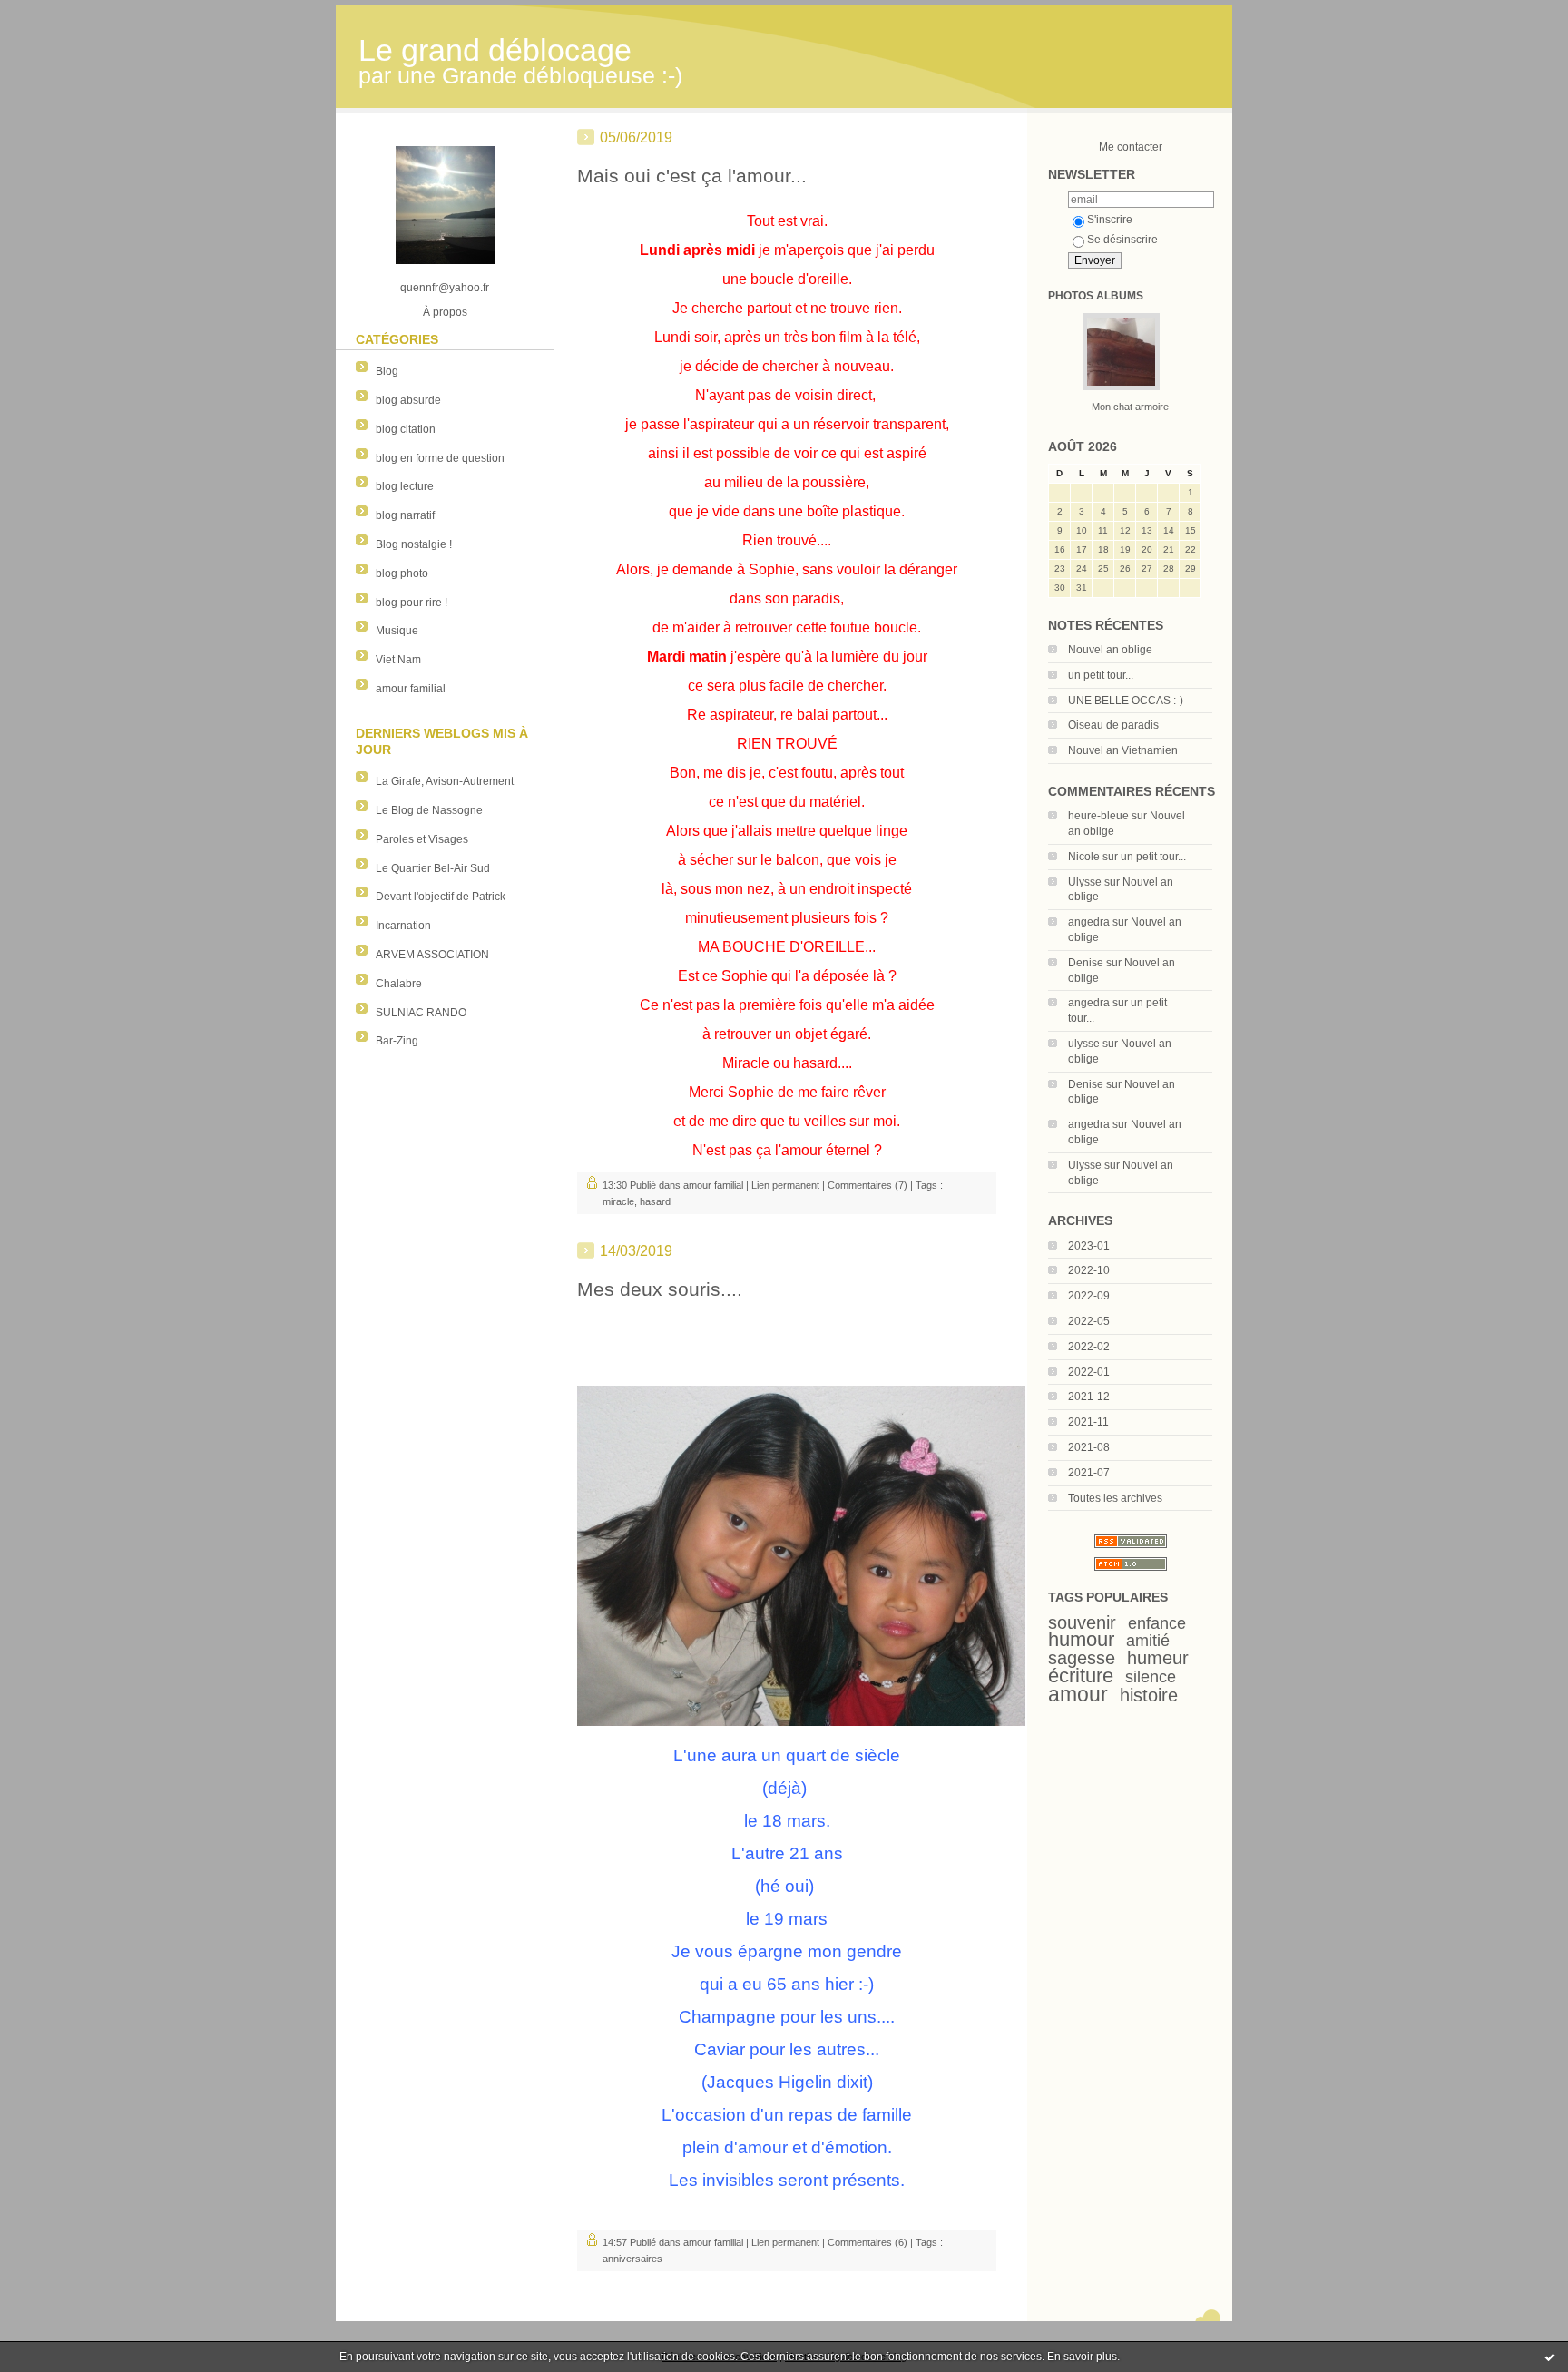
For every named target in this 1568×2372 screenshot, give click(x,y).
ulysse (1084, 1044)
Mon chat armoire (1130, 407)
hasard (655, 1201)
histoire (1149, 1695)
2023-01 (1089, 1246)
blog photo (402, 573)
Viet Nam (398, 660)
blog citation (406, 429)
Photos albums (1096, 296)
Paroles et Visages (422, 839)
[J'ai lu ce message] (1550, 2357)
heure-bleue (1098, 816)
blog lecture (405, 486)
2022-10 (1089, 1270)
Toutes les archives (1115, 1498)
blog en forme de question (440, 458)
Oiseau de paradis (1113, 725)
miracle (618, 1201)
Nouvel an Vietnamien (1123, 750)
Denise (1086, 963)
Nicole (1084, 857)
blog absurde (408, 400)
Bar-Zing (397, 1041)
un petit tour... (1101, 675)
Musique (397, 631)
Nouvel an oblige (1110, 650)
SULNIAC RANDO (421, 1013)
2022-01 (1089, 1372)
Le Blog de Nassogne (429, 810)
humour (1081, 1639)
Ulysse (1085, 882)
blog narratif (405, 515)
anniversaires (632, 2259)
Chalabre (399, 984)
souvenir (1082, 1622)
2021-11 (1088, 1422)
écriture (1081, 1676)
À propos (445, 312)
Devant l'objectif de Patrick (441, 897)
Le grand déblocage (495, 50)
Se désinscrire (1122, 240)
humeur (1158, 1658)
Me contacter (1131, 147)
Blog (387, 371)
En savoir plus (1082, 2357)
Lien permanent (785, 1185)
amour (1078, 1694)
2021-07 (1089, 1473)
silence (1151, 1677)
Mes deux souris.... (660, 1289)
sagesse (1082, 1658)
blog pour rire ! (412, 603)
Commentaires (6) (867, 2242)
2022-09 (1089, 1296)
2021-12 (1089, 1397)
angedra (1089, 922)
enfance (1157, 1623)
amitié (1148, 1641)
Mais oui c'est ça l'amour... (692, 176)
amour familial (411, 689)
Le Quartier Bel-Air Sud (433, 868)
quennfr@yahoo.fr (445, 288)
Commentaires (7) (867, 1185)
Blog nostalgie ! (414, 544)
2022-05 (1089, 1321)
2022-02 (1089, 1347)
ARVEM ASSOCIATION (432, 955)
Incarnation (403, 926)
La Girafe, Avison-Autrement (445, 781)
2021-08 (1089, 1447)
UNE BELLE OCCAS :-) (1126, 701)
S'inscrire (1110, 220)
